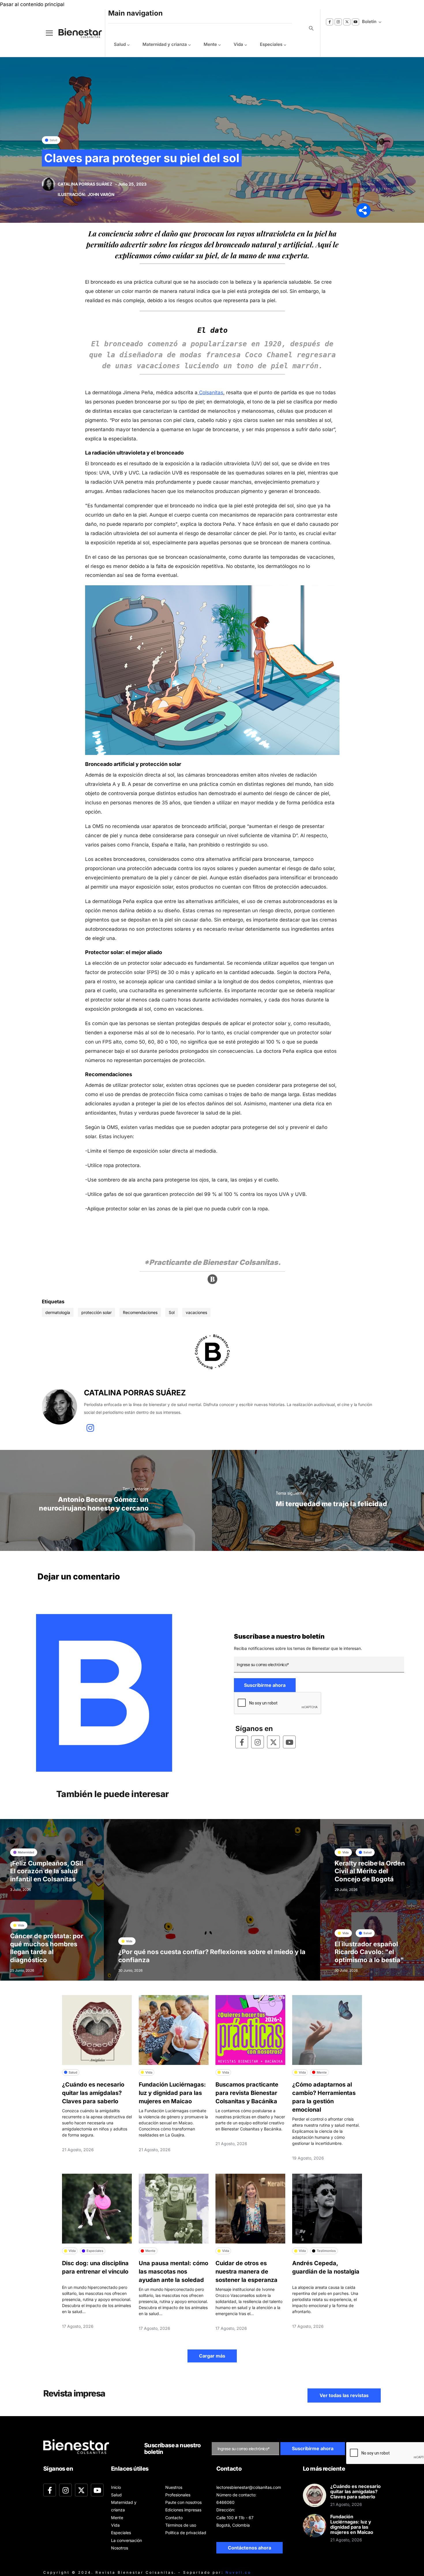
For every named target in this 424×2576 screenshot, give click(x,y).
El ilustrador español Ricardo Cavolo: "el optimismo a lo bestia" (369, 1952)
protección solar (96, 1312)
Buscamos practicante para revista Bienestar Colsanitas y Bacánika (247, 2093)
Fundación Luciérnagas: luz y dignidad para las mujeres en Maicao (172, 2093)
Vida (238, 44)
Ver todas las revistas (344, 2395)
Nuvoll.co (238, 2572)
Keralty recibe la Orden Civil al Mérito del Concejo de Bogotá (370, 1871)
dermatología (58, 1312)
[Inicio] (76, 33)
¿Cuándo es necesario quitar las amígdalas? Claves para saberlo (93, 2093)
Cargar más (212, 2356)
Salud (120, 44)
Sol (172, 1312)
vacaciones (196, 1312)
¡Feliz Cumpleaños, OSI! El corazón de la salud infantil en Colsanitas (47, 1871)
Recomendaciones (140, 1312)
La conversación (126, 2540)
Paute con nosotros (183, 2502)
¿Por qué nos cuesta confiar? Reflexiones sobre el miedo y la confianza (212, 1956)
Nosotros (120, 2548)
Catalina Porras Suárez (85, 184)
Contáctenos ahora (249, 2548)
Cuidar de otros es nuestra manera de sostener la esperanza (246, 2272)
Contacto (174, 2518)
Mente (210, 44)
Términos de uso (181, 2525)
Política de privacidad (186, 2533)
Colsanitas (210, 392)
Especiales (271, 44)
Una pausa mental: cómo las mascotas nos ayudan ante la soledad (173, 2272)
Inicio (116, 2487)
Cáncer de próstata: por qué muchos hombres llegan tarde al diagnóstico (47, 1948)
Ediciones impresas (183, 2510)
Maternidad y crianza (165, 44)
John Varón (101, 194)
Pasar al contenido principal (32, 4)
